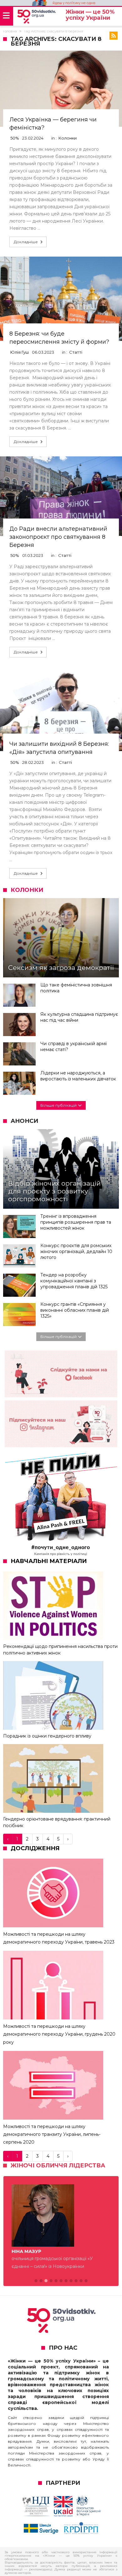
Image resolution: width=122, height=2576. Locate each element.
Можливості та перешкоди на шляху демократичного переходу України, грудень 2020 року (59, 2034)
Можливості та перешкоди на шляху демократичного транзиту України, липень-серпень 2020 (52, 2134)
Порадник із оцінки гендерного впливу (47, 1736)
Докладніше (26, 242)
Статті (76, 352)
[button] (36, 2281)
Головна (10, 31)
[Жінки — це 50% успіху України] (36, 17)
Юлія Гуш (20, 352)
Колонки (68, 138)
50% (15, 138)
